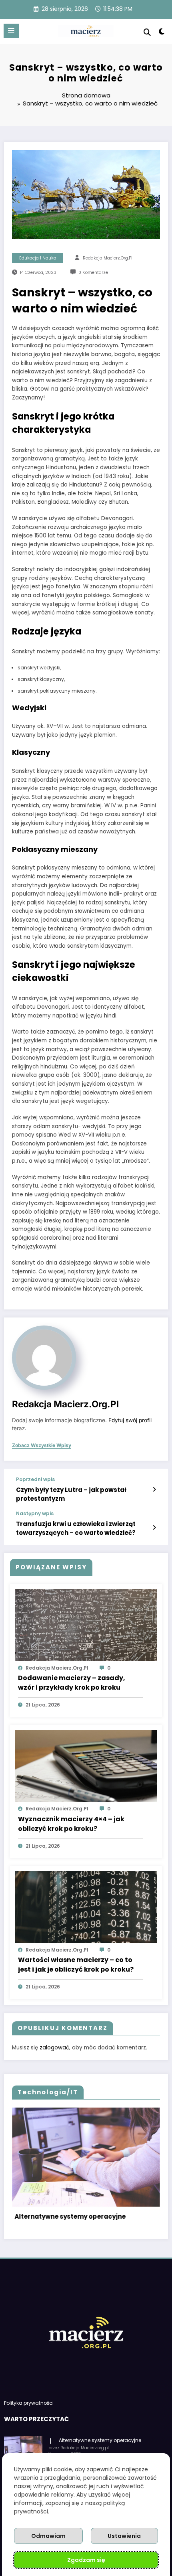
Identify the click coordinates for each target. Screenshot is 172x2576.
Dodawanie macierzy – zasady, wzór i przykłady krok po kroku (72, 1683)
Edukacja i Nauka (38, 258)
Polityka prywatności (29, 2413)
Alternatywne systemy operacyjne (100, 2450)
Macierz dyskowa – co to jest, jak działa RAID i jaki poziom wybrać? (92, 2222)
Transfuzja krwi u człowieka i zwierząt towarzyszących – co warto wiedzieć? (76, 1528)
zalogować (54, 2048)
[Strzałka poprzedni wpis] (154, 1490)
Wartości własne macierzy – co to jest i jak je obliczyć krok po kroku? (76, 1965)
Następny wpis (35, 1514)
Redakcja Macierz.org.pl (108, 258)
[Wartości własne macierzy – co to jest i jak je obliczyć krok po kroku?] (86, 1906)
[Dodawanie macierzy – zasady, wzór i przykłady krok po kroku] (86, 1624)
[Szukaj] (147, 32)
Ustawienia (124, 2536)
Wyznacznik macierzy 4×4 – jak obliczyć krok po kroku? (71, 1824)
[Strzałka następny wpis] (154, 1528)
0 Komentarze (93, 273)
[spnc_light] (162, 33)
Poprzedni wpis (35, 1480)
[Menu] (11, 31)
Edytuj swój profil (130, 1420)
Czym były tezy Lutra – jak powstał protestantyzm (71, 1494)
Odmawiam (48, 2536)
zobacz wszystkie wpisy (42, 1445)
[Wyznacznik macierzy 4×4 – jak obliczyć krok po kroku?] (86, 1766)
